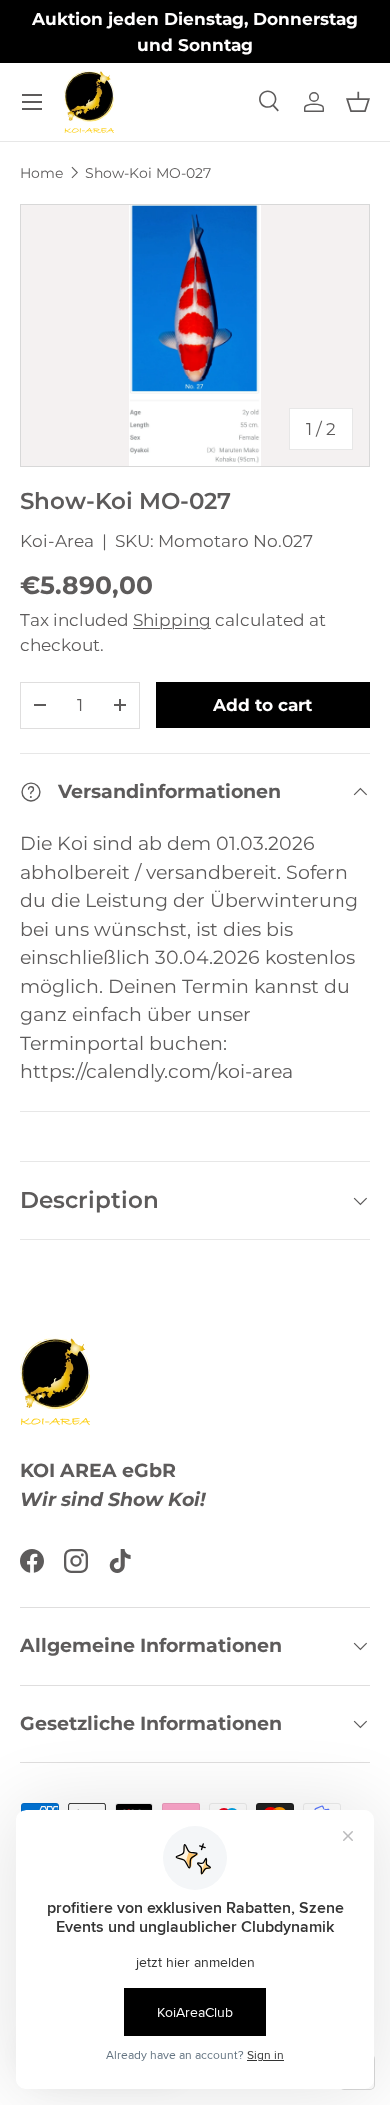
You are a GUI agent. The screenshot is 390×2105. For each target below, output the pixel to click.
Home (41, 173)
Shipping (172, 620)
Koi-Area (57, 541)
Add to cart (262, 705)
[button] (358, 102)
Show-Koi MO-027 (148, 173)
